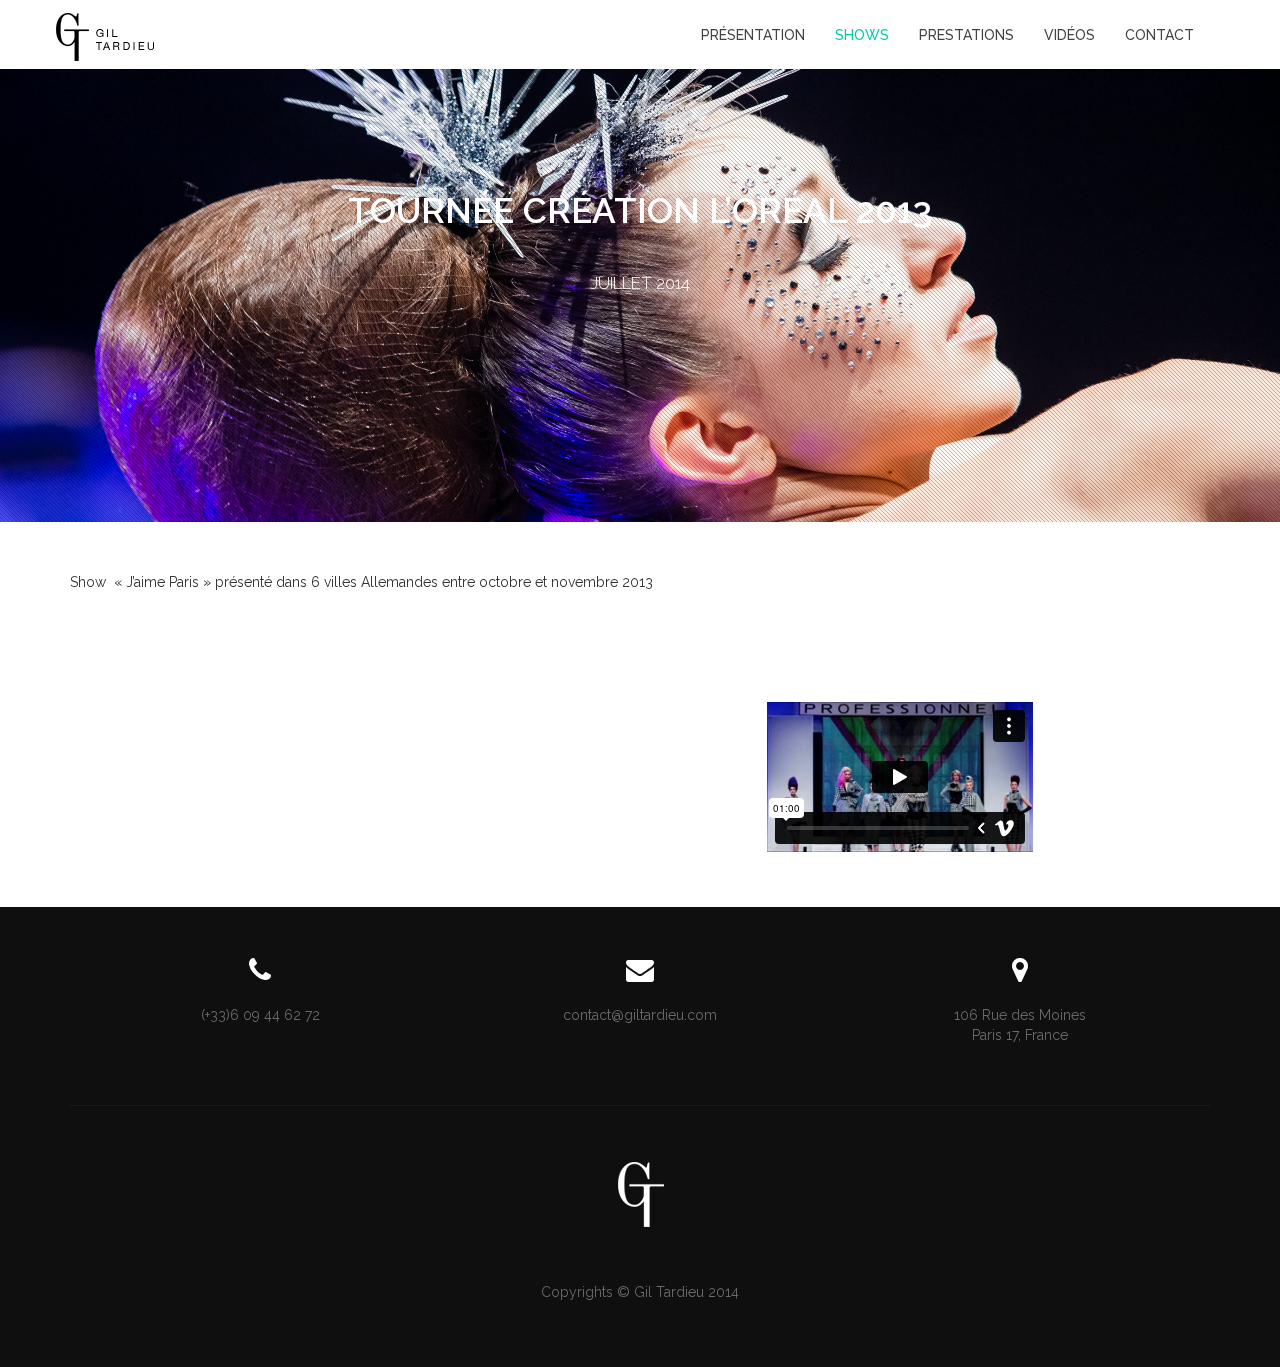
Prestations (966, 35)
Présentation (753, 35)
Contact (1159, 35)
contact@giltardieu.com (640, 1015)
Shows (862, 35)
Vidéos (1069, 35)
